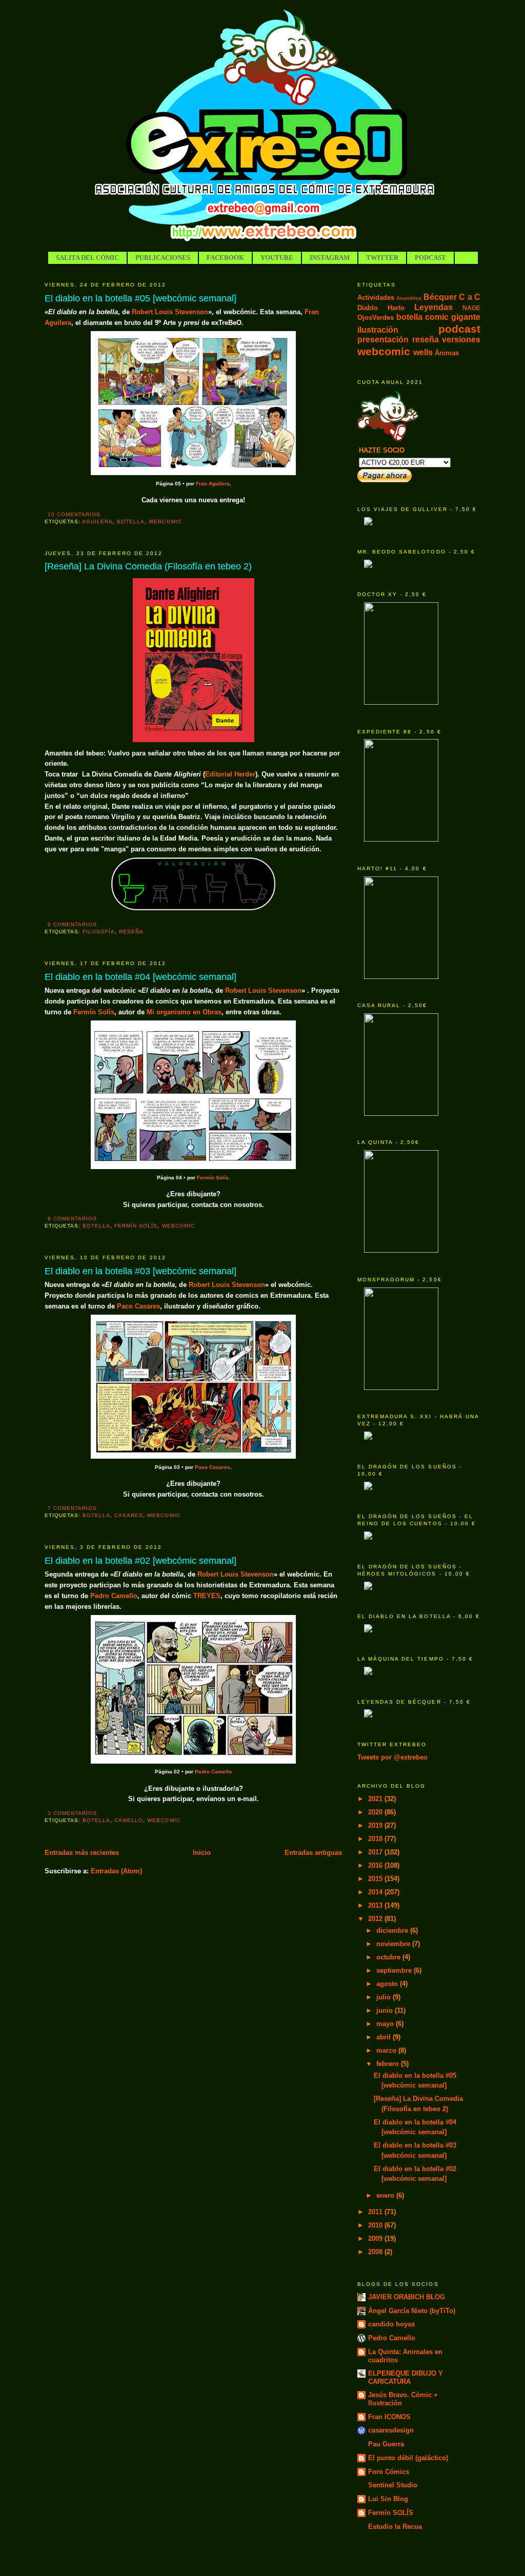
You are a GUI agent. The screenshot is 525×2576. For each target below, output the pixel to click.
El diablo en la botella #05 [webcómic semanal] (140, 298)
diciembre (393, 1930)
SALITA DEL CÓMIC (87, 258)
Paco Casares (138, 1306)
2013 (376, 1905)
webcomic (165, 522)
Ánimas (447, 353)
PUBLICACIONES (163, 258)
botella (131, 522)
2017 (376, 1852)
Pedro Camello (114, 1596)
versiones (461, 340)
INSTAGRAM (330, 258)
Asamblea (409, 298)
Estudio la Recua (395, 2527)
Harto (396, 308)
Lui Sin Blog (388, 2499)
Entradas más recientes (82, 1853)
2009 (376, 2238)
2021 (376, 1799)
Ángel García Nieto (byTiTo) (412, 2311)
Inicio (202, 1853)
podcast (459, 329)
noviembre (394, 1944)
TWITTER (382, 258)
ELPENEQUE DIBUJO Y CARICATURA (406, 2377)
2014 (376, 1892)
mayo (386, 2024)
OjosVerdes (376, 318)
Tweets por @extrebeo (392, 1757)
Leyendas (433, 307)
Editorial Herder (230, 774)
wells (423, 352)
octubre (389, 1957)
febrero (389, 2064)
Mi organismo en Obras (184, 1012)
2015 (376, 1879)
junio (386, 2010)
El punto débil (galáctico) (408, 2458)
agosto (388, 1984)
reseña (131, 932)
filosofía (99, 932)
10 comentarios (74, 514)
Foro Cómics (389, 2472)
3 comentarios (72, 1813)
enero (386, 2195)
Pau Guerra (386, 2444)
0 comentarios (72, 924)
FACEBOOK (225, 258)
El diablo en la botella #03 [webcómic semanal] (140, 1271)
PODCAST (430, 258)
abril (385, 2037)
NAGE (471, 308)
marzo (387, 2050)
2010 (376, 2225)
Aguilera (97, 522)
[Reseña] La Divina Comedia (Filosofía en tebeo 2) (148, 566)
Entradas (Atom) (116, 1871)
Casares (129, 1515)
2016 (376, 1865)
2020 (376, 1812)
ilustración (378, 330)
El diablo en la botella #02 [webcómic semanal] (140, 1561)
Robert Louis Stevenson (170, 312)
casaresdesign (391, 2430)
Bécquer (440, 297)
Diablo (368, 308)
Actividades (376, 298)
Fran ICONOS (389, 2417)
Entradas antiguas (313, 1853)
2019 (376, 1825)
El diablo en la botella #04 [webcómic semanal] (140, 977)
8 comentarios (72, 1219)
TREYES (207, 1596)
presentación (383, 340)
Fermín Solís (94, 1012)
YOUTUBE (277, 258)
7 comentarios (72, 1508)
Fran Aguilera (213, 484)
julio (385, 1997)
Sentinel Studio (393, 2485)
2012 (376, 1919)
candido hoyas (391, 2324)
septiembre (395, 1970)
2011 (376, 2212)
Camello (129, 1820)
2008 (376, 2252)
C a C (470, 297)
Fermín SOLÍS (391, 2513)
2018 (376, 1839)
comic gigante (453, 317)
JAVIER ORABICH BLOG (407, 2297)
